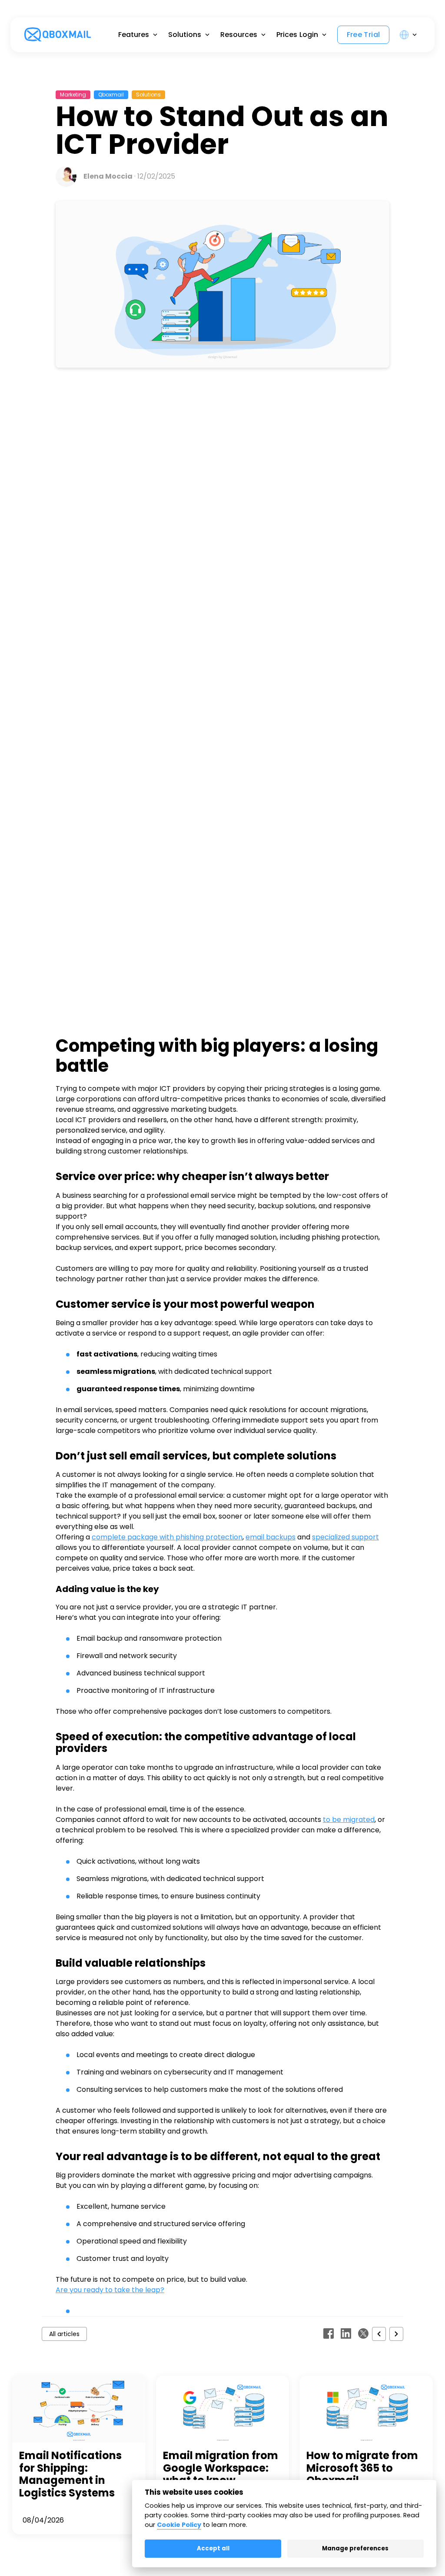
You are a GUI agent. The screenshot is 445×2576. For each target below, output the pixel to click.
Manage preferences (355, 2548)
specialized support (345, 1537)
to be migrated (349, 1820)
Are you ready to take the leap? (110, 2290)
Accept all (213, 2548)
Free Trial (364, 35)
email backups (271, 1537)
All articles (64, 2334)
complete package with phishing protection (167, 1537)
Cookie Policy (179, 2525)
